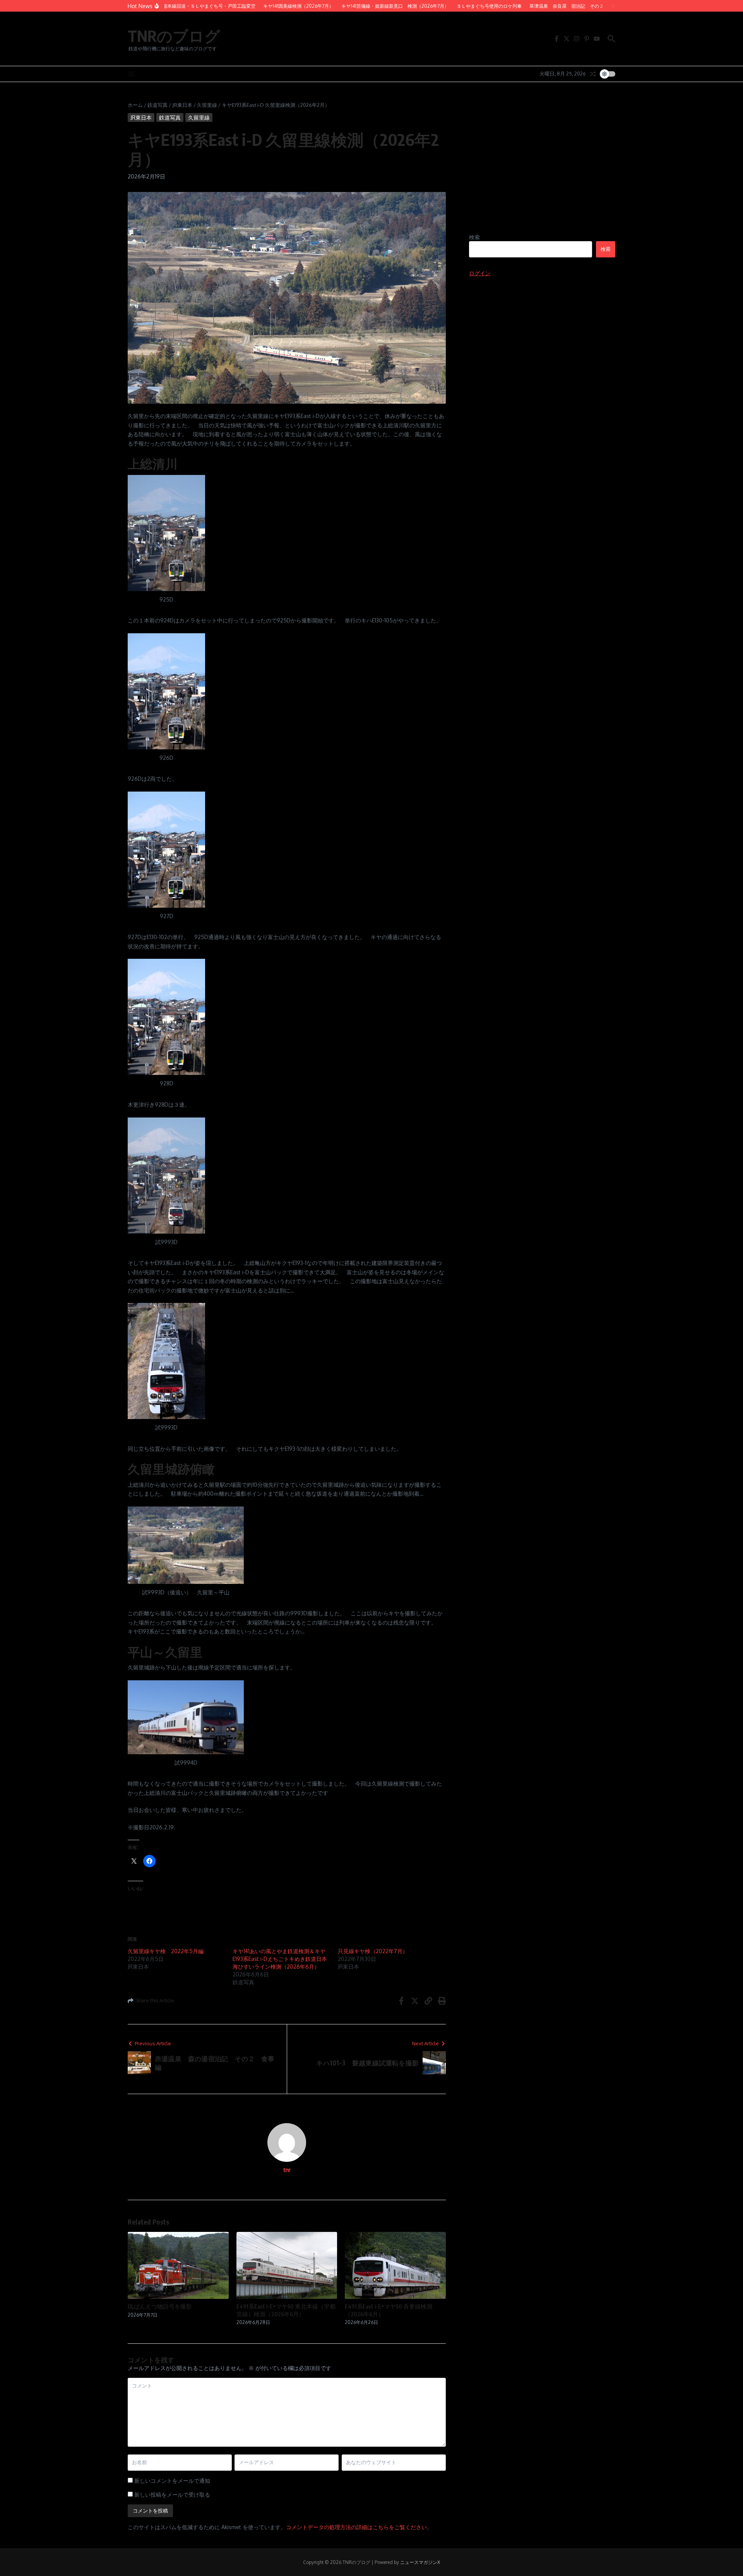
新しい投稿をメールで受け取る (172, 2495)
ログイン (480, 273)
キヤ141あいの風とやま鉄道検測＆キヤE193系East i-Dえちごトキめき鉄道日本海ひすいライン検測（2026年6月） (280, 1959)
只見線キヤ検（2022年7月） (373, 1951)
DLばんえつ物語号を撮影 (160, 2306)
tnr (287, 2170)
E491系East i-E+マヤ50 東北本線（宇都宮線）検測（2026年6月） (286, 2310)
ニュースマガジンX (420, 2562)
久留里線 (207, 105)
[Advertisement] (542, 167)
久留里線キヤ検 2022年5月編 (166, 1951)
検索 (474, 237)
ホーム (135, 105)
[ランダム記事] (593, 74)
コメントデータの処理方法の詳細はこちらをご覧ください (356, 2527)
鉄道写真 (158, 105)
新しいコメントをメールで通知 (172, 2481)
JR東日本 (182, 105)
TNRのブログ (174, 36)
